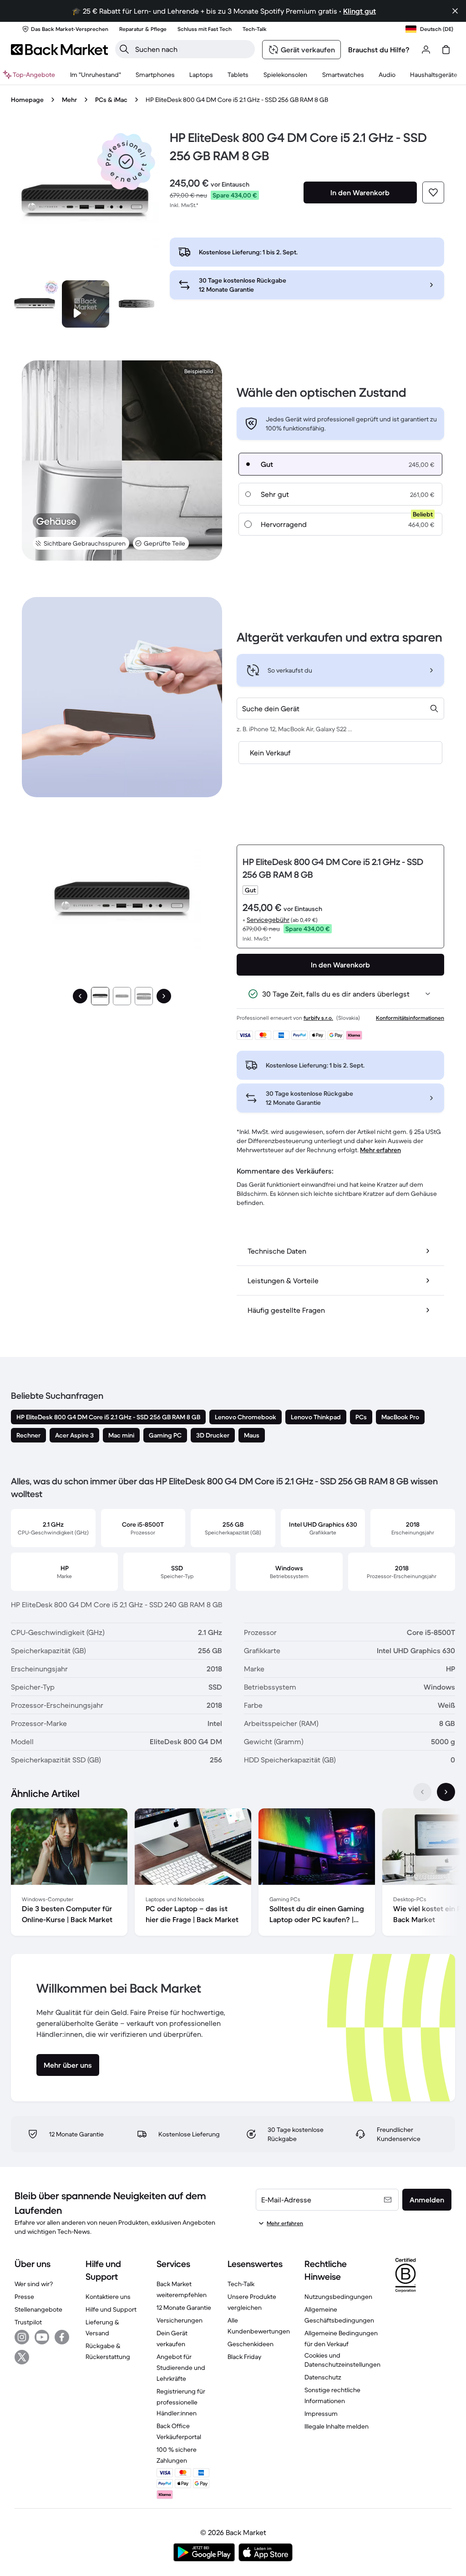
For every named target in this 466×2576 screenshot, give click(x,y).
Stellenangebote (38, 2309)
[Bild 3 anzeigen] (144, 996)
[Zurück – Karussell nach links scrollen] (422, 1792)
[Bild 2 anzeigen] (122, 996)
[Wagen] (446, 50)
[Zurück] (80, 996)
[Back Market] (59, 50)
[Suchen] (124, 49)
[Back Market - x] (22, 2357)
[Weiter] (164, 996)
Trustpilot (28, 2322)
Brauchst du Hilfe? (379, 50)
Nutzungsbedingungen (338, 2297)
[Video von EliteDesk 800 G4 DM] (86, 304)
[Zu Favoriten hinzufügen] (433, 192)
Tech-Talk (241, 2284)
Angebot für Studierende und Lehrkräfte (181, 2368)
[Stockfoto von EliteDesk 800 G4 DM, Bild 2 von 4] (137, 304)
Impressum (321, 2414)
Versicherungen (180, 2320)
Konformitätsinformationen (410, 1018)
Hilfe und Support (111, 2309)
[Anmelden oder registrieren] (426, 50)
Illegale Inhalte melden (337, 2426)
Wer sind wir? (34, 2284)
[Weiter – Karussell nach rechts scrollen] (446, 1792)
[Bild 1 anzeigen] (100, 996)
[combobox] (340, 709)
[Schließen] (455, 11)
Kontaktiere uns (108, 2297)
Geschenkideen (251, 2344)
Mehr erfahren (380, 1150)
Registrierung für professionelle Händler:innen (181, 2402)
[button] (126, 162)
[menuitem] (155, 75)
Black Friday (244, 2357)
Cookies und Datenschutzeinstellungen (342, 2360)
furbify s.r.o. (318, 1018)
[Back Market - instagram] (22, 2337)
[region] (233, 1874)
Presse (24, 2297)
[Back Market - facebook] (62, 2337)
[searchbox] (192, 49)
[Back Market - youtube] (42, 2337)
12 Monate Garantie (184, 2308)
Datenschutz (323, 2377)
